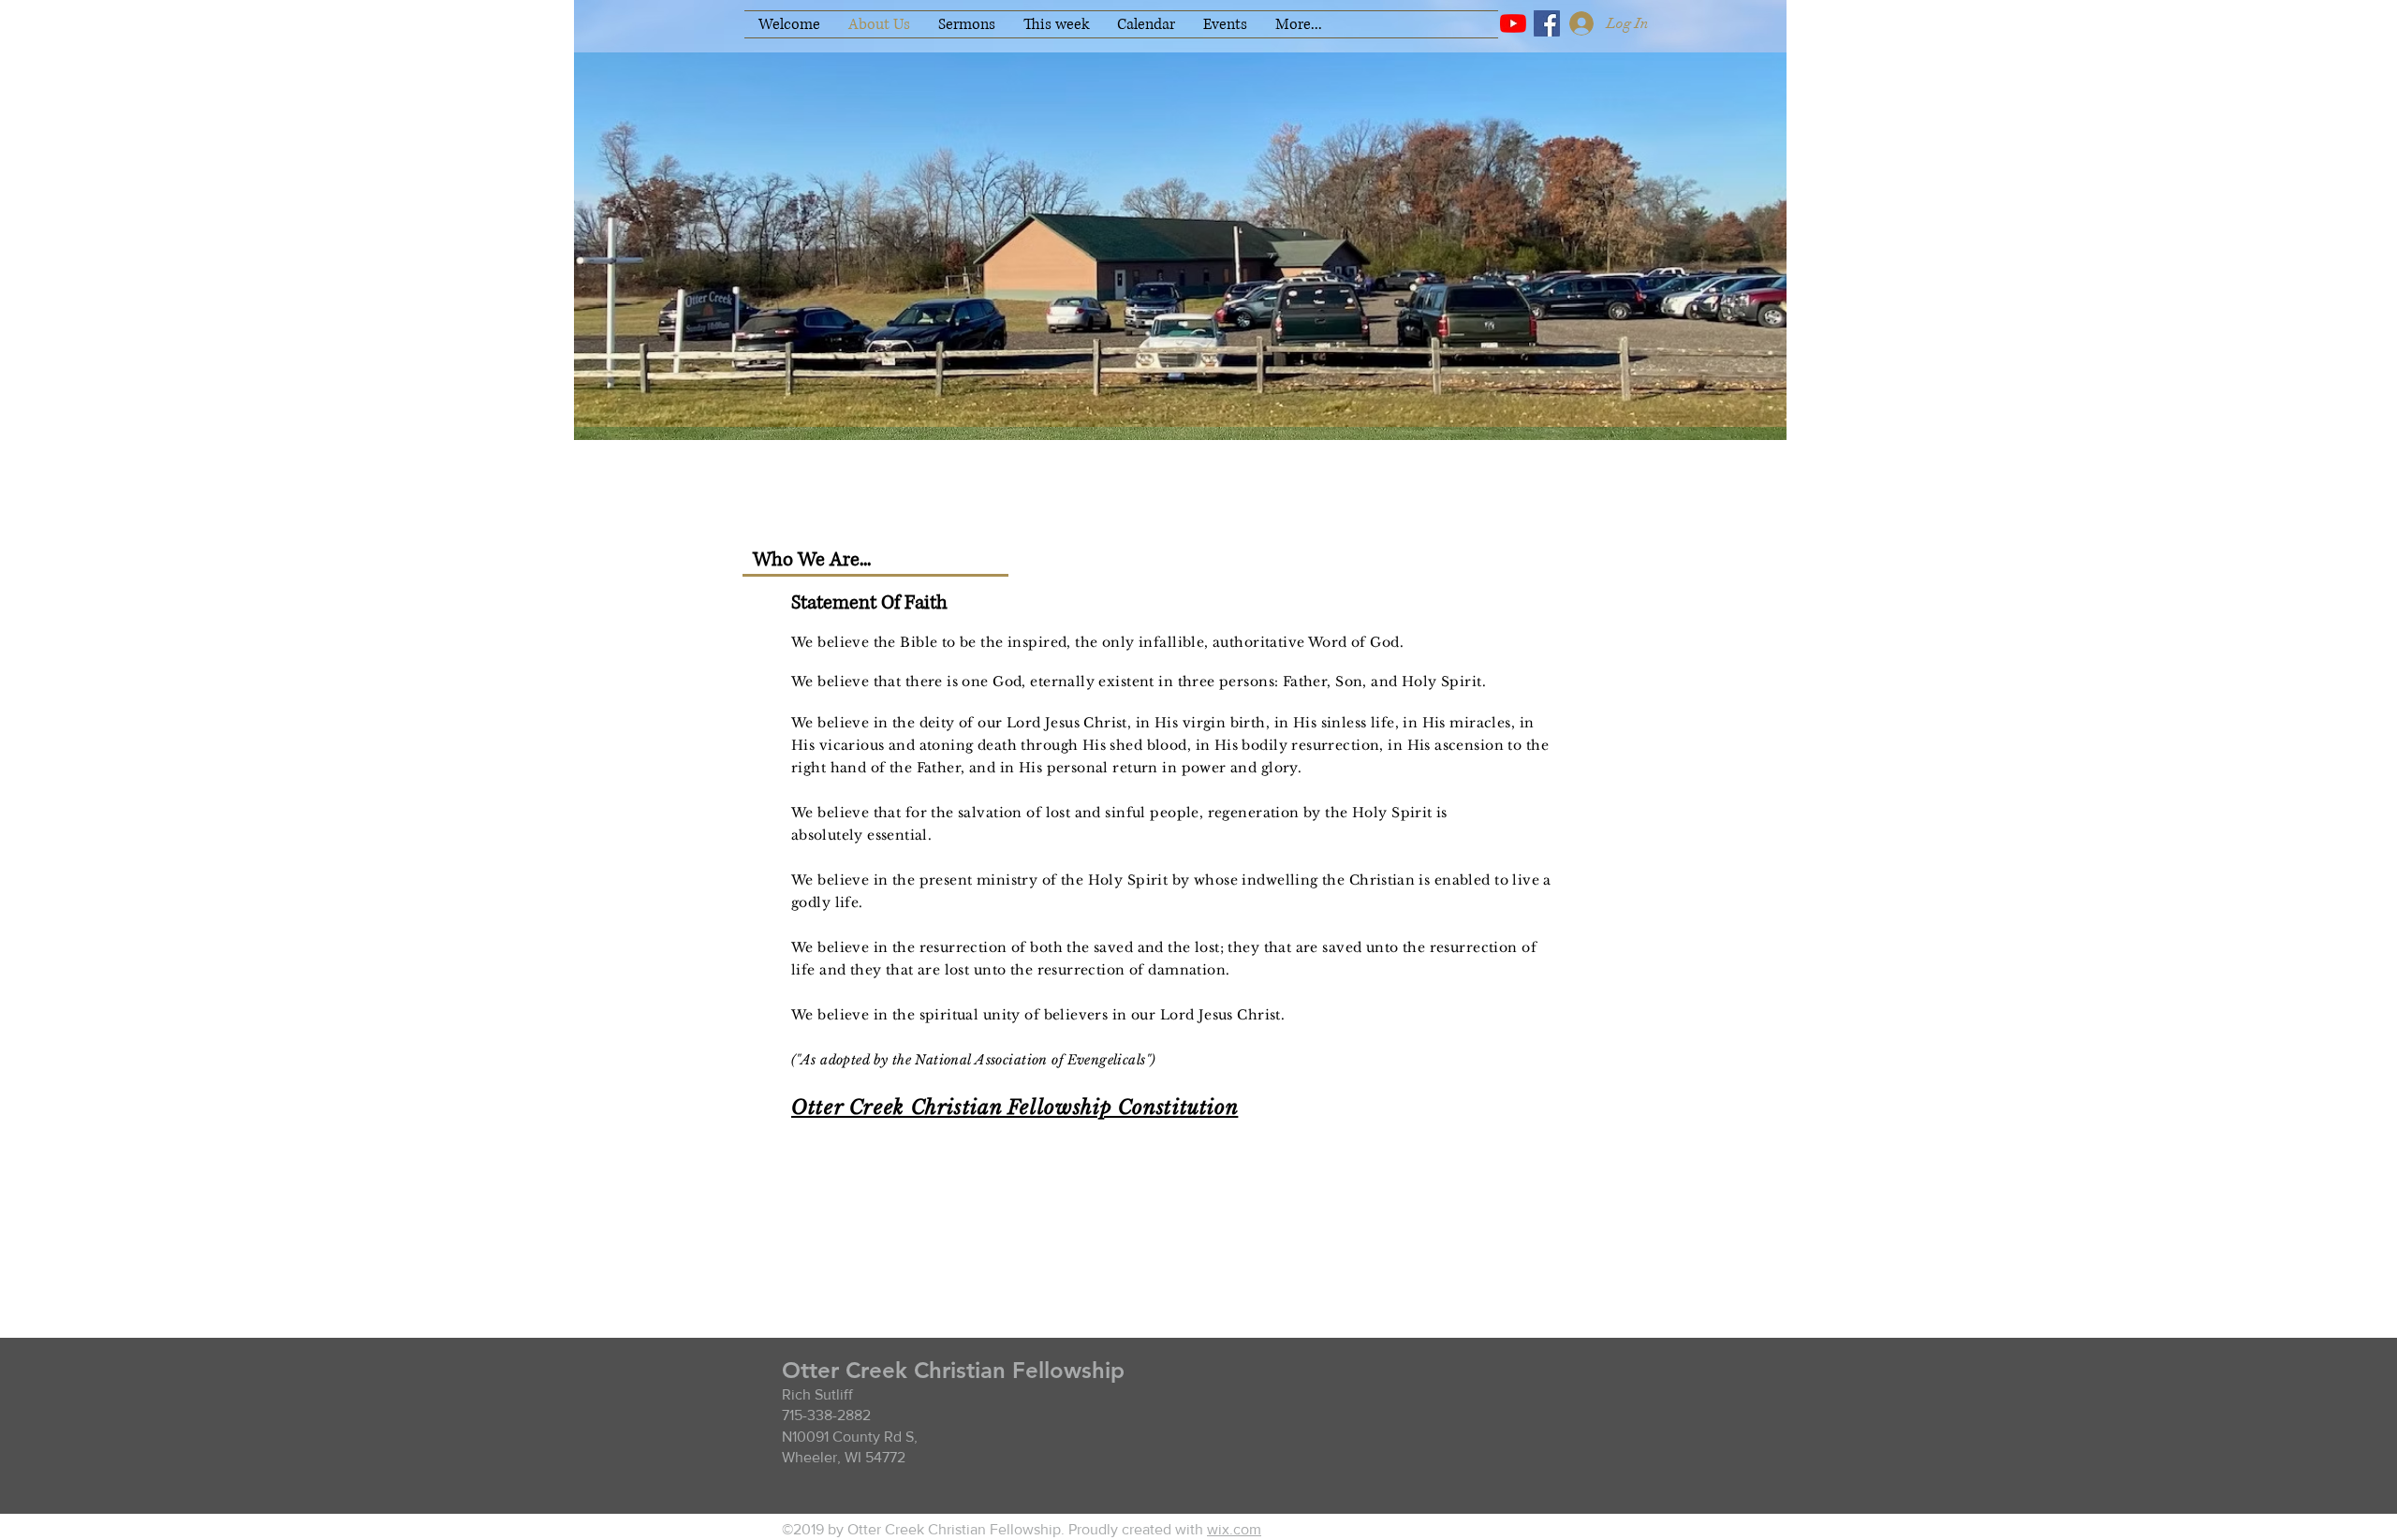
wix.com (1234, 1529)
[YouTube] (1513, 23)
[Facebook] (1547, 23)
